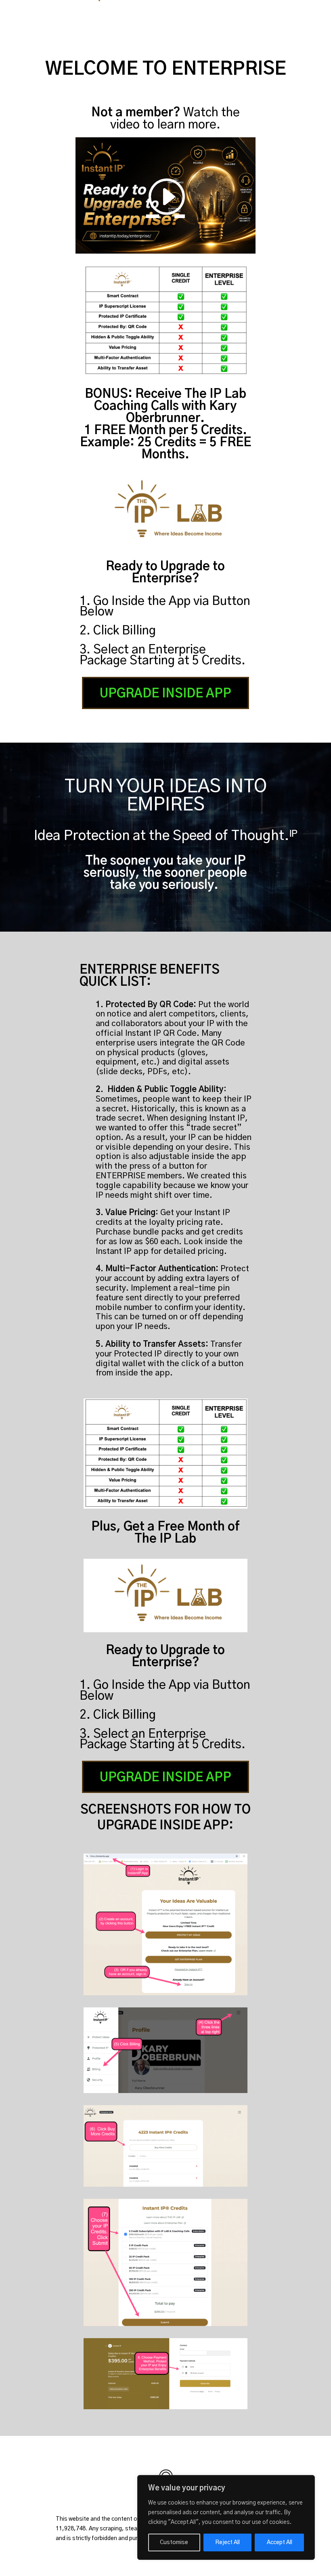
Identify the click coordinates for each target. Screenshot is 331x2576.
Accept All (280, 2542)
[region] (226, 2517)
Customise (174, 2542)
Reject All (227, 2542)
